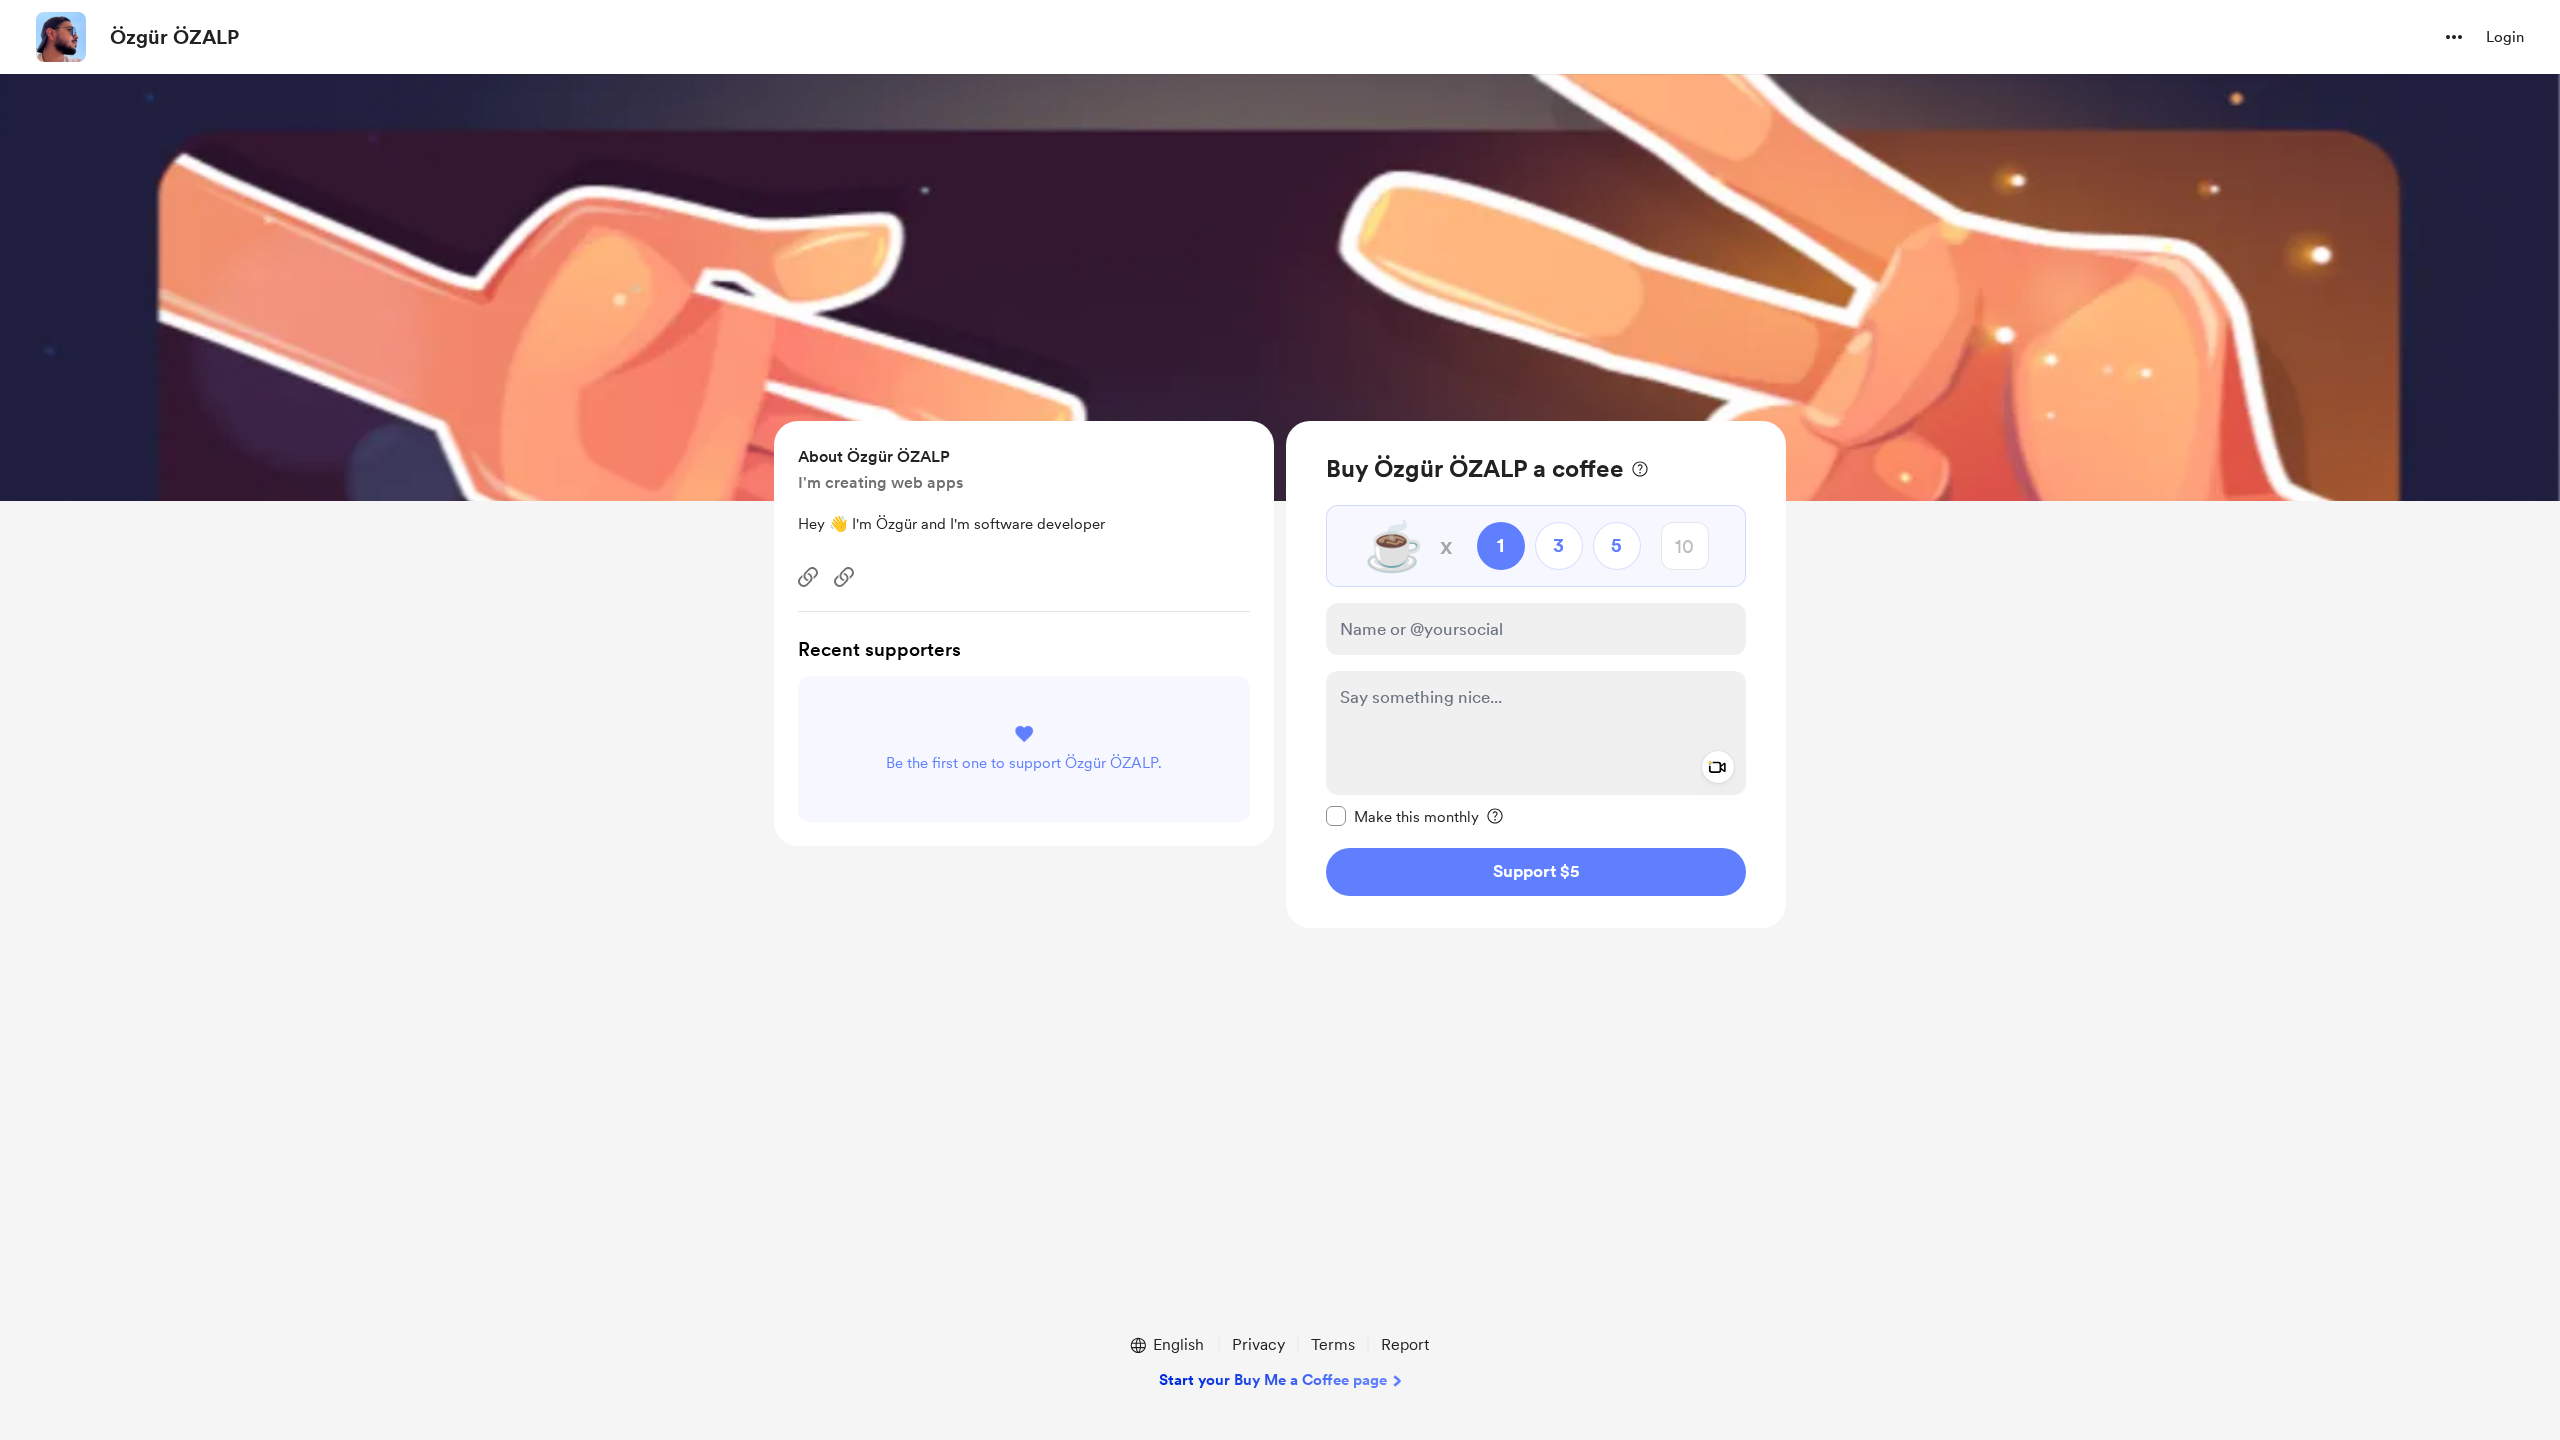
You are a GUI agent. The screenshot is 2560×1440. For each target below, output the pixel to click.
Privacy (1258, 1344)
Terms (1333, 1344)
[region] (1536, 674)
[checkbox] (1402, 816)
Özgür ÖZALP (174, 37)
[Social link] (808, 577)
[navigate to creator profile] (61, 37)
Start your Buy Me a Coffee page (1273, 1380)
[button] (2454, 37)
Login (2505, 37)
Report (1405, 1344)
